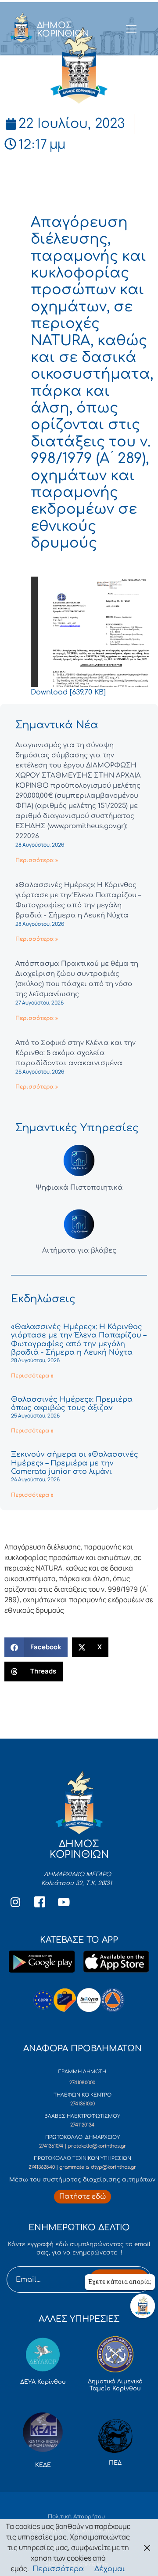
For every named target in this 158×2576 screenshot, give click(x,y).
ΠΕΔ (115, 2463)
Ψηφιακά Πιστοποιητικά (79, 1188)
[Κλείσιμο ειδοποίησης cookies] (147, 2548)
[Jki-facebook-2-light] (39, 1902)
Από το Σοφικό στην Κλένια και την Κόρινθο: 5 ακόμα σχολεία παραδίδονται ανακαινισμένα (75, 1053)
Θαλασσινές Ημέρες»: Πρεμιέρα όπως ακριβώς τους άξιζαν (72, 1404)
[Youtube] (64, 1902)
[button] (36, 1647)
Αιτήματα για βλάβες (79, 1251)
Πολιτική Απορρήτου (76, 2517)
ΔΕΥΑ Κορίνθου (43, 2382)
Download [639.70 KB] (68, 692)
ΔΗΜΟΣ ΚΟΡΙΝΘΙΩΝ (63, 29)
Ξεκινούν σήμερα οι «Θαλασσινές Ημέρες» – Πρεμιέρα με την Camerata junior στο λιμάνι (75, 1463)
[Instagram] (15, 1902)
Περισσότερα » (37, 860)
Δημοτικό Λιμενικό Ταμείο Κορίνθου (115, 2385)
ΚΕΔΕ (43, 2465)
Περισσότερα (58, 2569)
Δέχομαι (110, 2569)
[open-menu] (131, 29)
